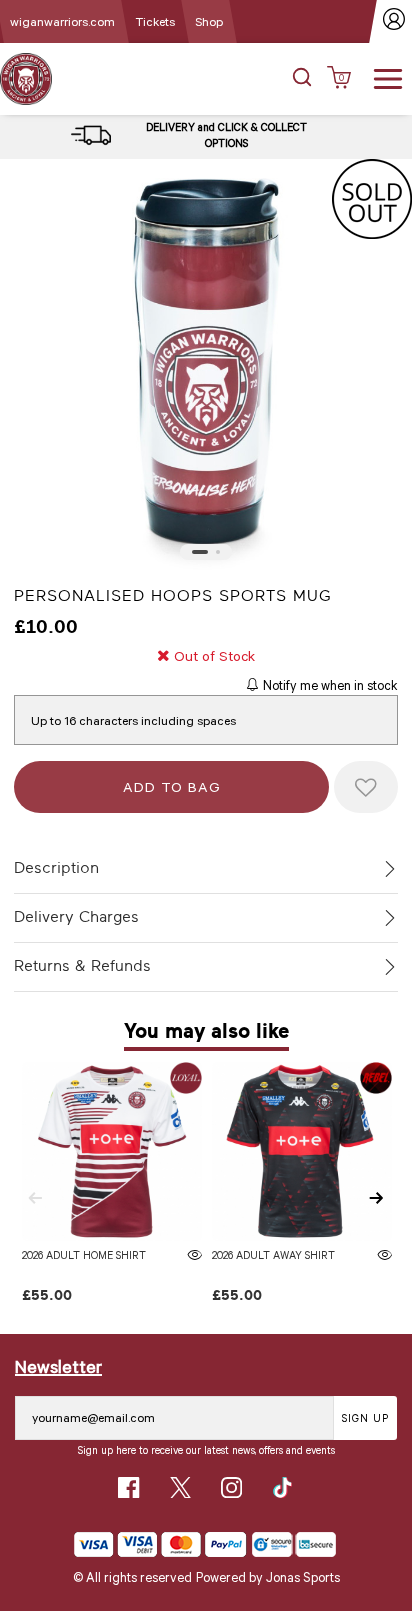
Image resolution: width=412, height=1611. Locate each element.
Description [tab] (56, 868)
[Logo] (26, 77)
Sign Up (365, 1417)
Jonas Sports (303, 1577)
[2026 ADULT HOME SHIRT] (111, 1151)
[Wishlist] (366, 787)
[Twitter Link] (180, 1487)
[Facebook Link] (128, 1487)
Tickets (155, 21)
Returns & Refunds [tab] (82, 966)
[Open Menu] (388, 77)
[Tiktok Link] (282, 1487)
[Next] (377, 1198)
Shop (209, 21)
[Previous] (35, 1198)
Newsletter (58, 1366)
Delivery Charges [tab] (76, 917)
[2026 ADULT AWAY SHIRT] (301, 1151)
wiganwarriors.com (62, 21)
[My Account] (394, 21)
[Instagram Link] (231, 1487)
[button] (302, 79)
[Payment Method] (160, 1544)
